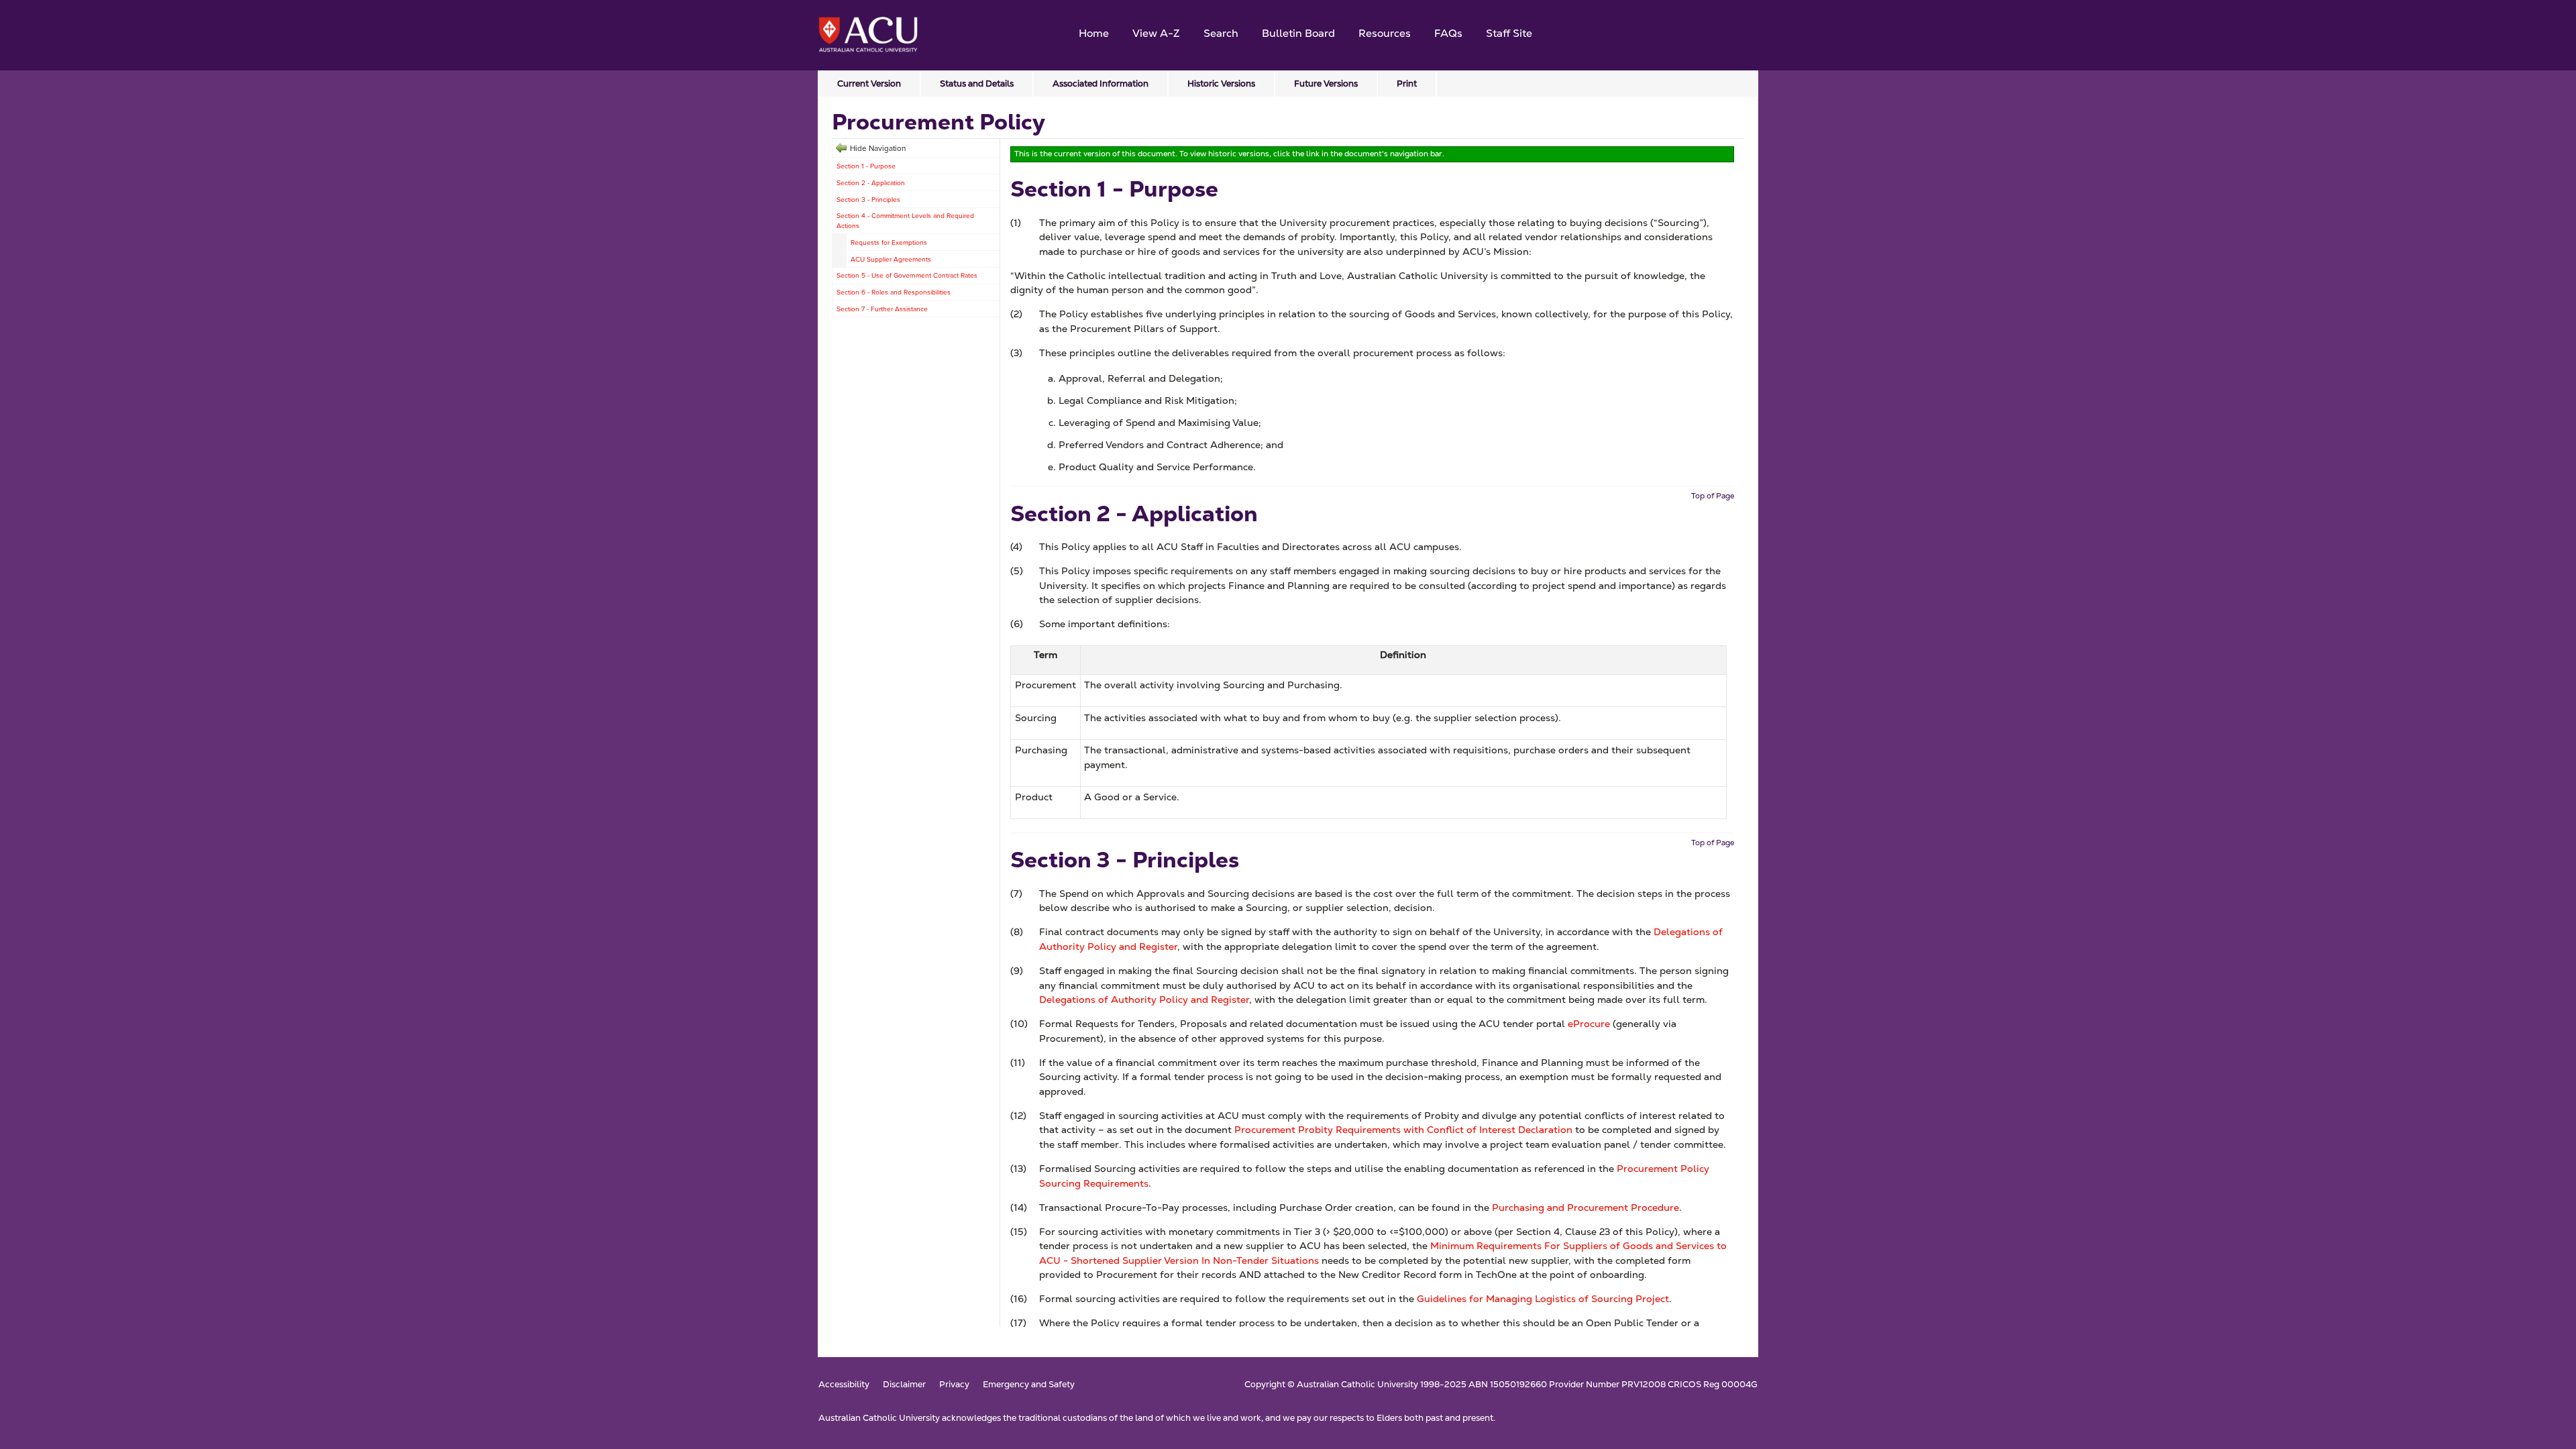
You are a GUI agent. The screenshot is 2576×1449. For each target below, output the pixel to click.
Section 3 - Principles (868, 199)
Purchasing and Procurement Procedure (1586, 1207)
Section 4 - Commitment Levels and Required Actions (905, 220)
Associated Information (1101, 84)
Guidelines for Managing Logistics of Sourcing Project (1543, 1299)
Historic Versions (1221, 84)
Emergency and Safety (1029, 1385)
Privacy (954, 1385)
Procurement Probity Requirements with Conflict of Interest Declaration (1403, 1130)
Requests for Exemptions (889, 242)
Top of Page (1713, 496)
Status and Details (977, 84)
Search (1221, 33)
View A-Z (1156, 33)
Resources (1385, 33)
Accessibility (844, 1385)
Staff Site (1509, 33)
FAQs (1448, 33)
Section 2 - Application (871, 182)
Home (1094, 33)
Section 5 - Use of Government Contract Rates (907, 275)
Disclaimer (904, 1385)
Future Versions (1326, 84)
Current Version (869, 84)
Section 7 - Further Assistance (882, 309)
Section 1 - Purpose (866, 166)
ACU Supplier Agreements (891, 259)
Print (1407, 84)
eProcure (1589, 1024)
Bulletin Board (1298, 33)
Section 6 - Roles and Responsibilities (894, 292)
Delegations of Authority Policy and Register (1144, 1000)
